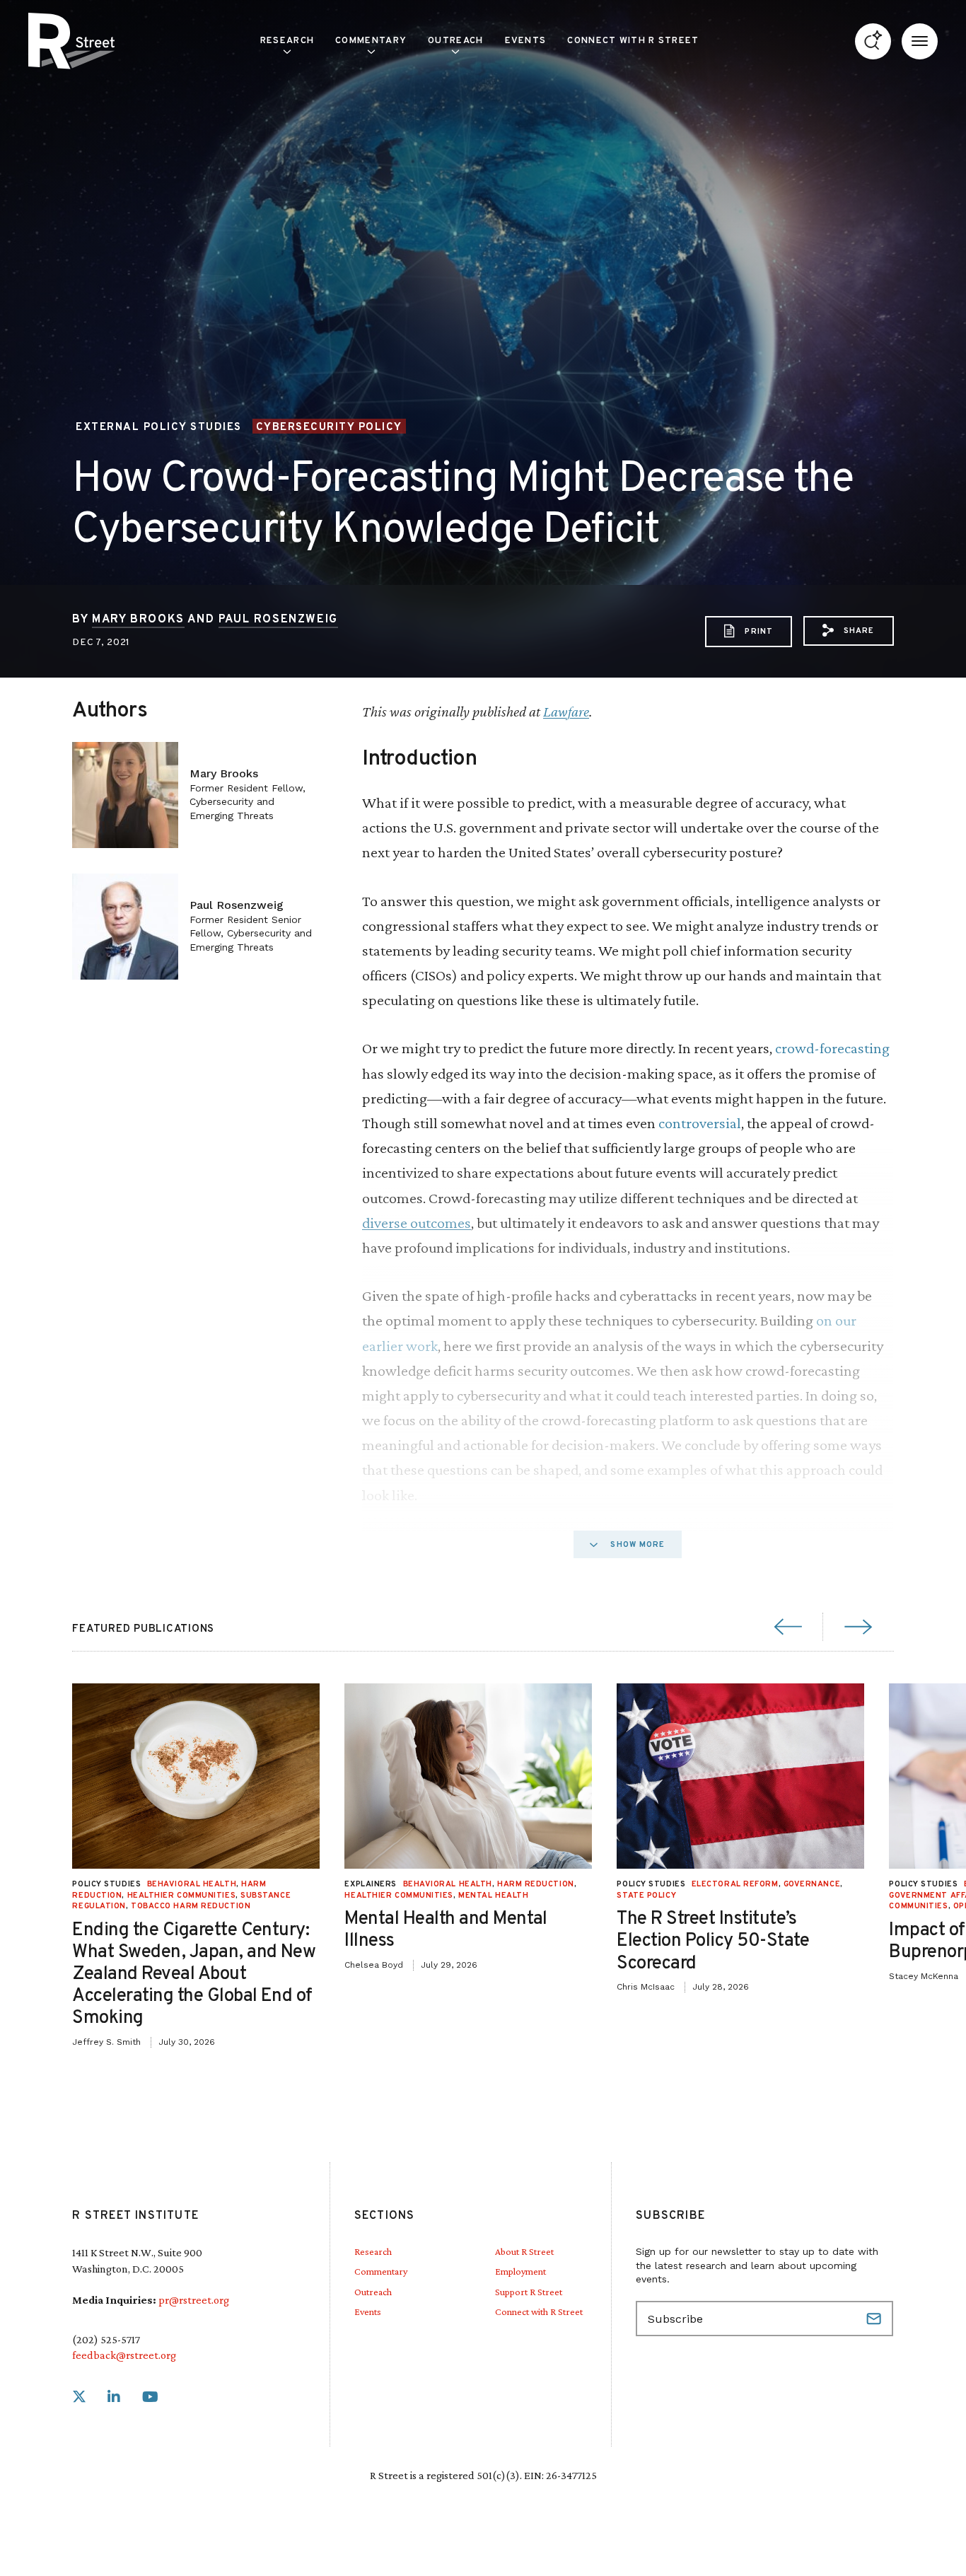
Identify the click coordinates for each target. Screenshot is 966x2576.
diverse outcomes (417, 1223)
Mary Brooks (138, 620)
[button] (849, 630)
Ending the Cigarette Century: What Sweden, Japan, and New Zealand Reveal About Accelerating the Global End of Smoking (194, 1975)
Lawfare (566, 711)
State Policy (646, 1896)
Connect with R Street (633, 41)
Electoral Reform (735, 1884)
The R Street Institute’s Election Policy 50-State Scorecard (713, 1941)
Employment (520, 2271)
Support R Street (529, 2292)
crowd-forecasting (832, 1048)
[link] (79, 2397)
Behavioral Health (192, 1884)
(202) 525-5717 (106, 2339)
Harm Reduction (536, 1884)
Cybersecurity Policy (329, 427)
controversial (700, 1123)
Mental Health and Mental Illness (446, 1930)
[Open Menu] (920, 41)
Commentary (381, 2271)
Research (373, 2251)
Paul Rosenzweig (278, 620)
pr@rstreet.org (194, 2300)
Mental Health (493, 1896)
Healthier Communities (182, 1896)
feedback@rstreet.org (124, 2355)
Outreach (455, 41)
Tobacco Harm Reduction (191, 1906)
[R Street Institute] (71, 41)
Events (526, 41)
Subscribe (875, 2319)
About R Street (524, 2251)
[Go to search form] (873, 41)
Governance (812, 1884)
